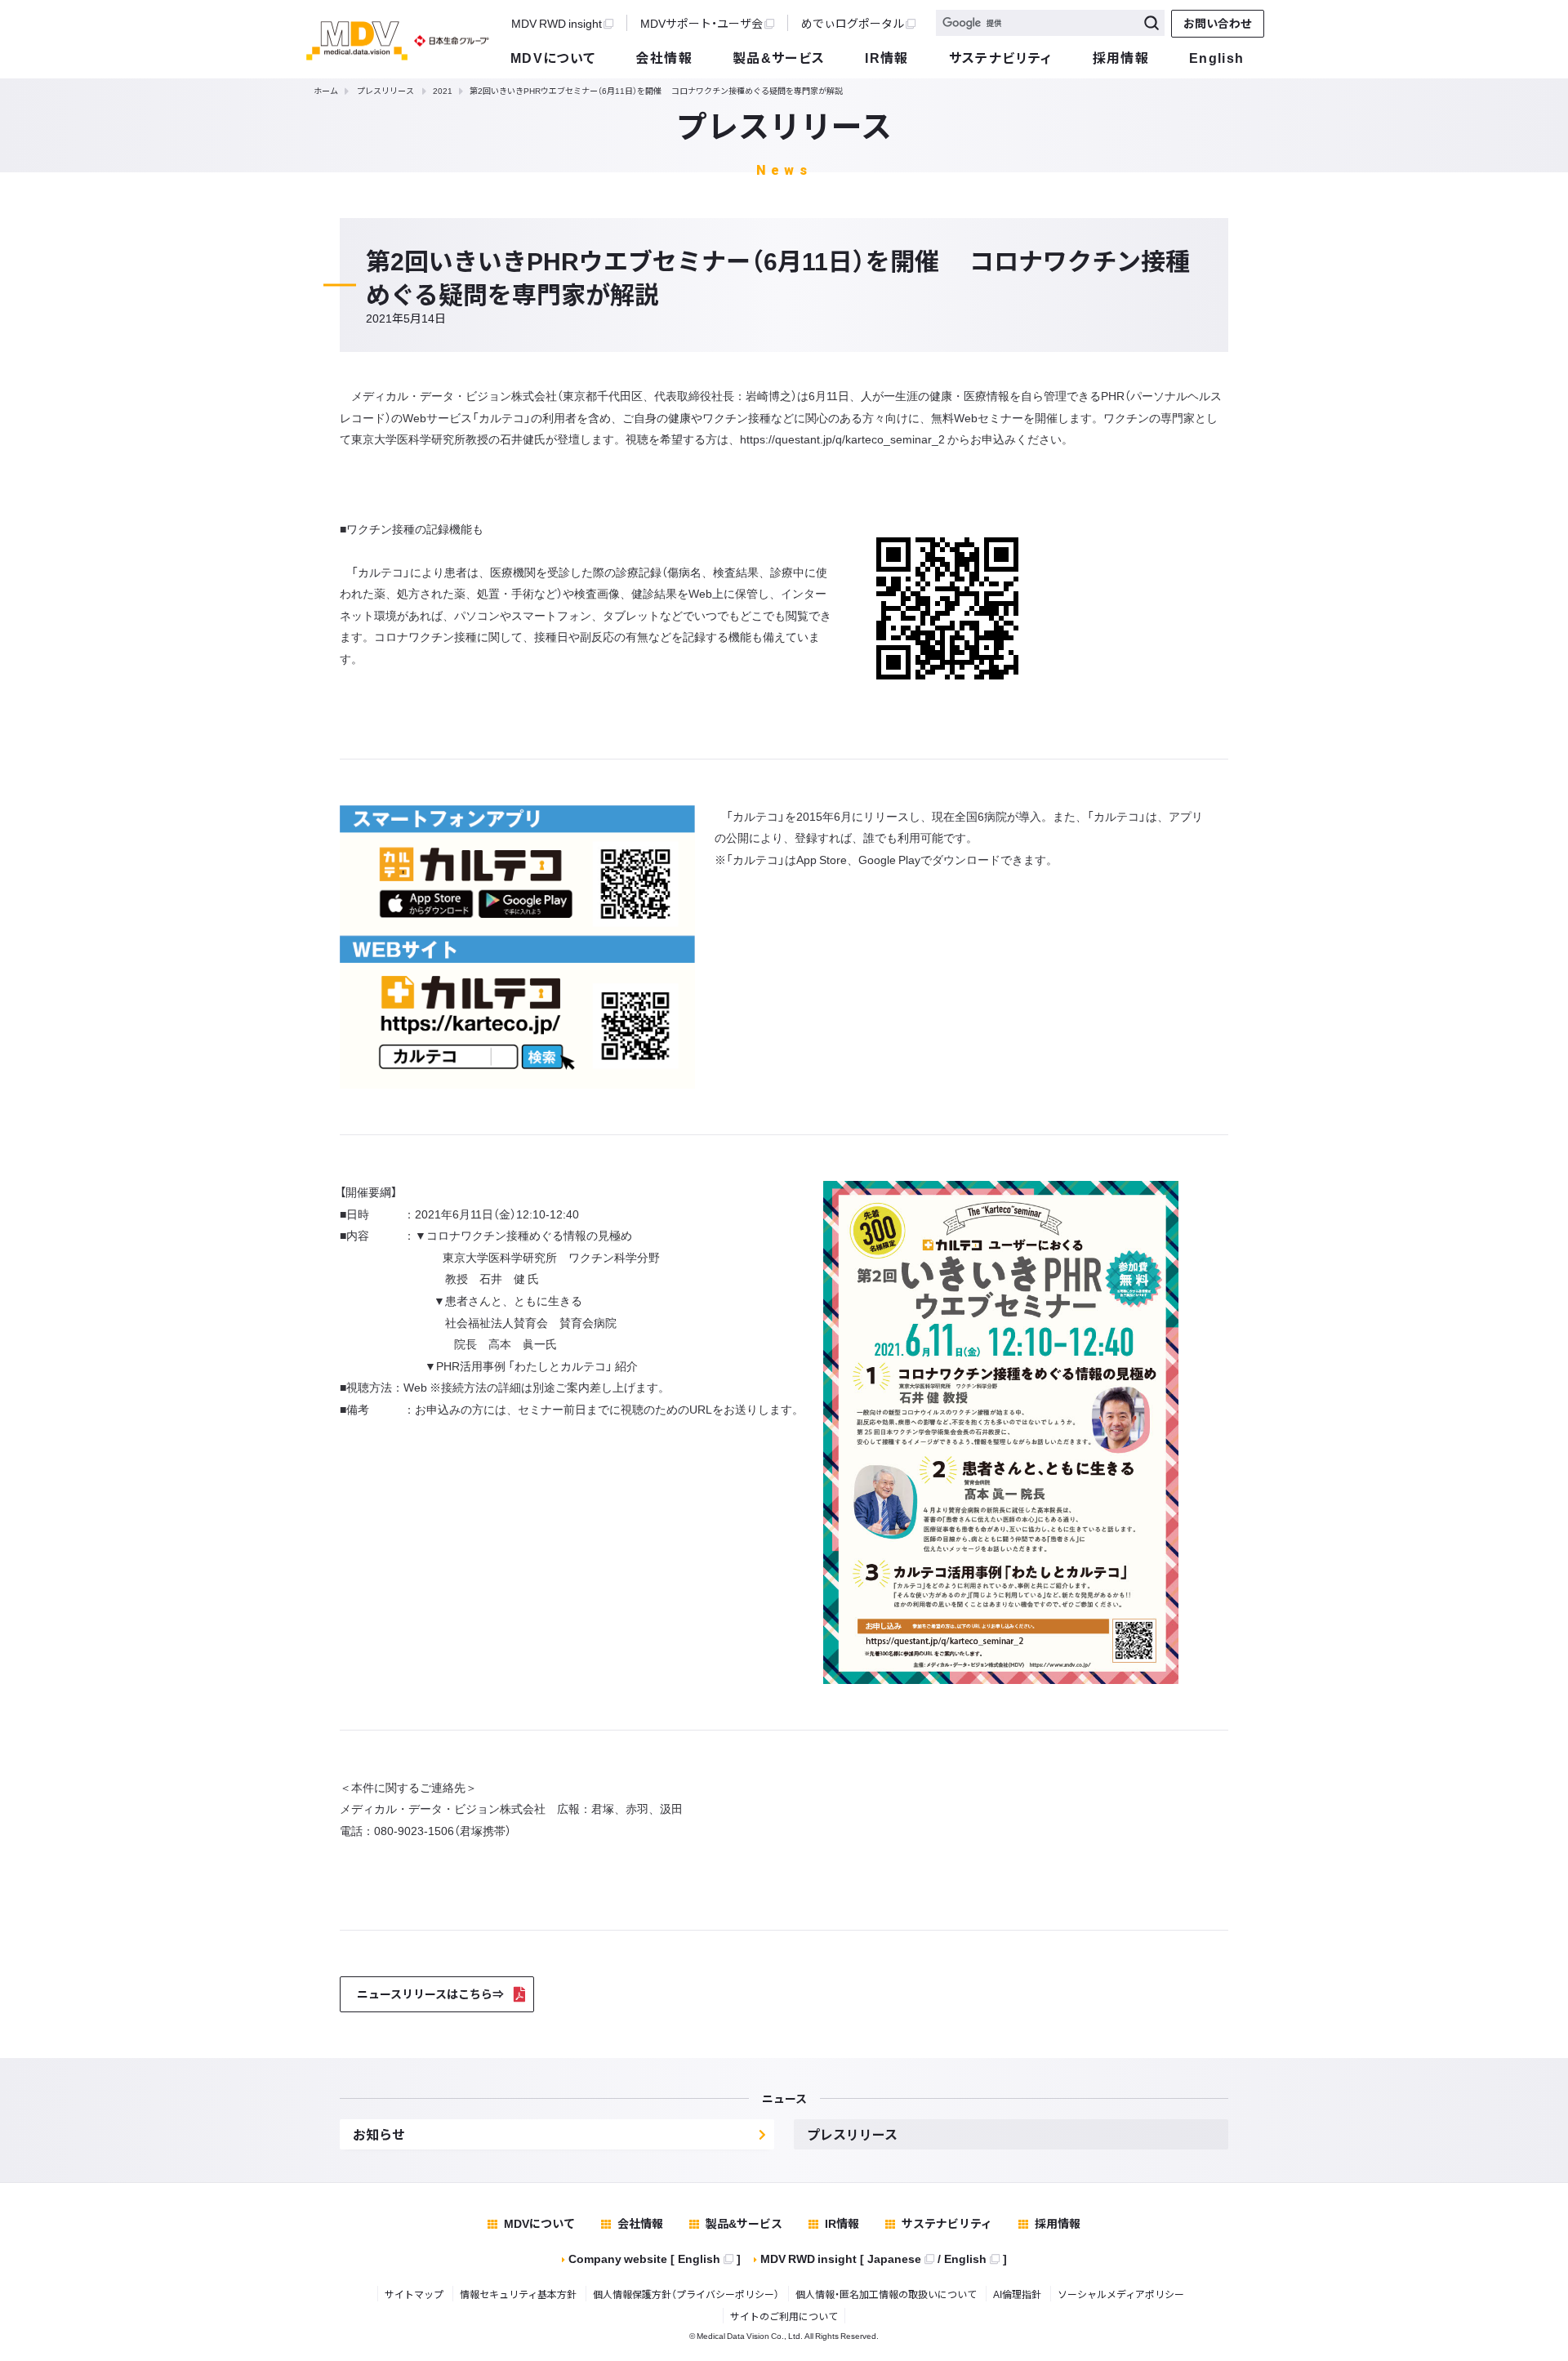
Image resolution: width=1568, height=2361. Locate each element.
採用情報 (1121, 57)
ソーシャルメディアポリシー (1121, 2294)
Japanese (894, 2258)
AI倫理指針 (1017, 2294)
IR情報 (887, 57)
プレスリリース (385, 90)
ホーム (326, 90)
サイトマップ (414, 2294)
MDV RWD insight (557, 23)
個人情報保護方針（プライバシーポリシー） (686, 2294)
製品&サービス (779, 57)
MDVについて (553, 57)
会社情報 (664, 57)
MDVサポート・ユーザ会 (702, 23)
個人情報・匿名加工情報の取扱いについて (886, 2294)
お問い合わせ (1218, 23)
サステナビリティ (1001, 57)
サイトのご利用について (784, 2316)
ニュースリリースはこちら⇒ (430, 1993)
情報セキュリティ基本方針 (518, 2294)
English (1217, 57)
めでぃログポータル (853, 23)
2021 (443, 90)
